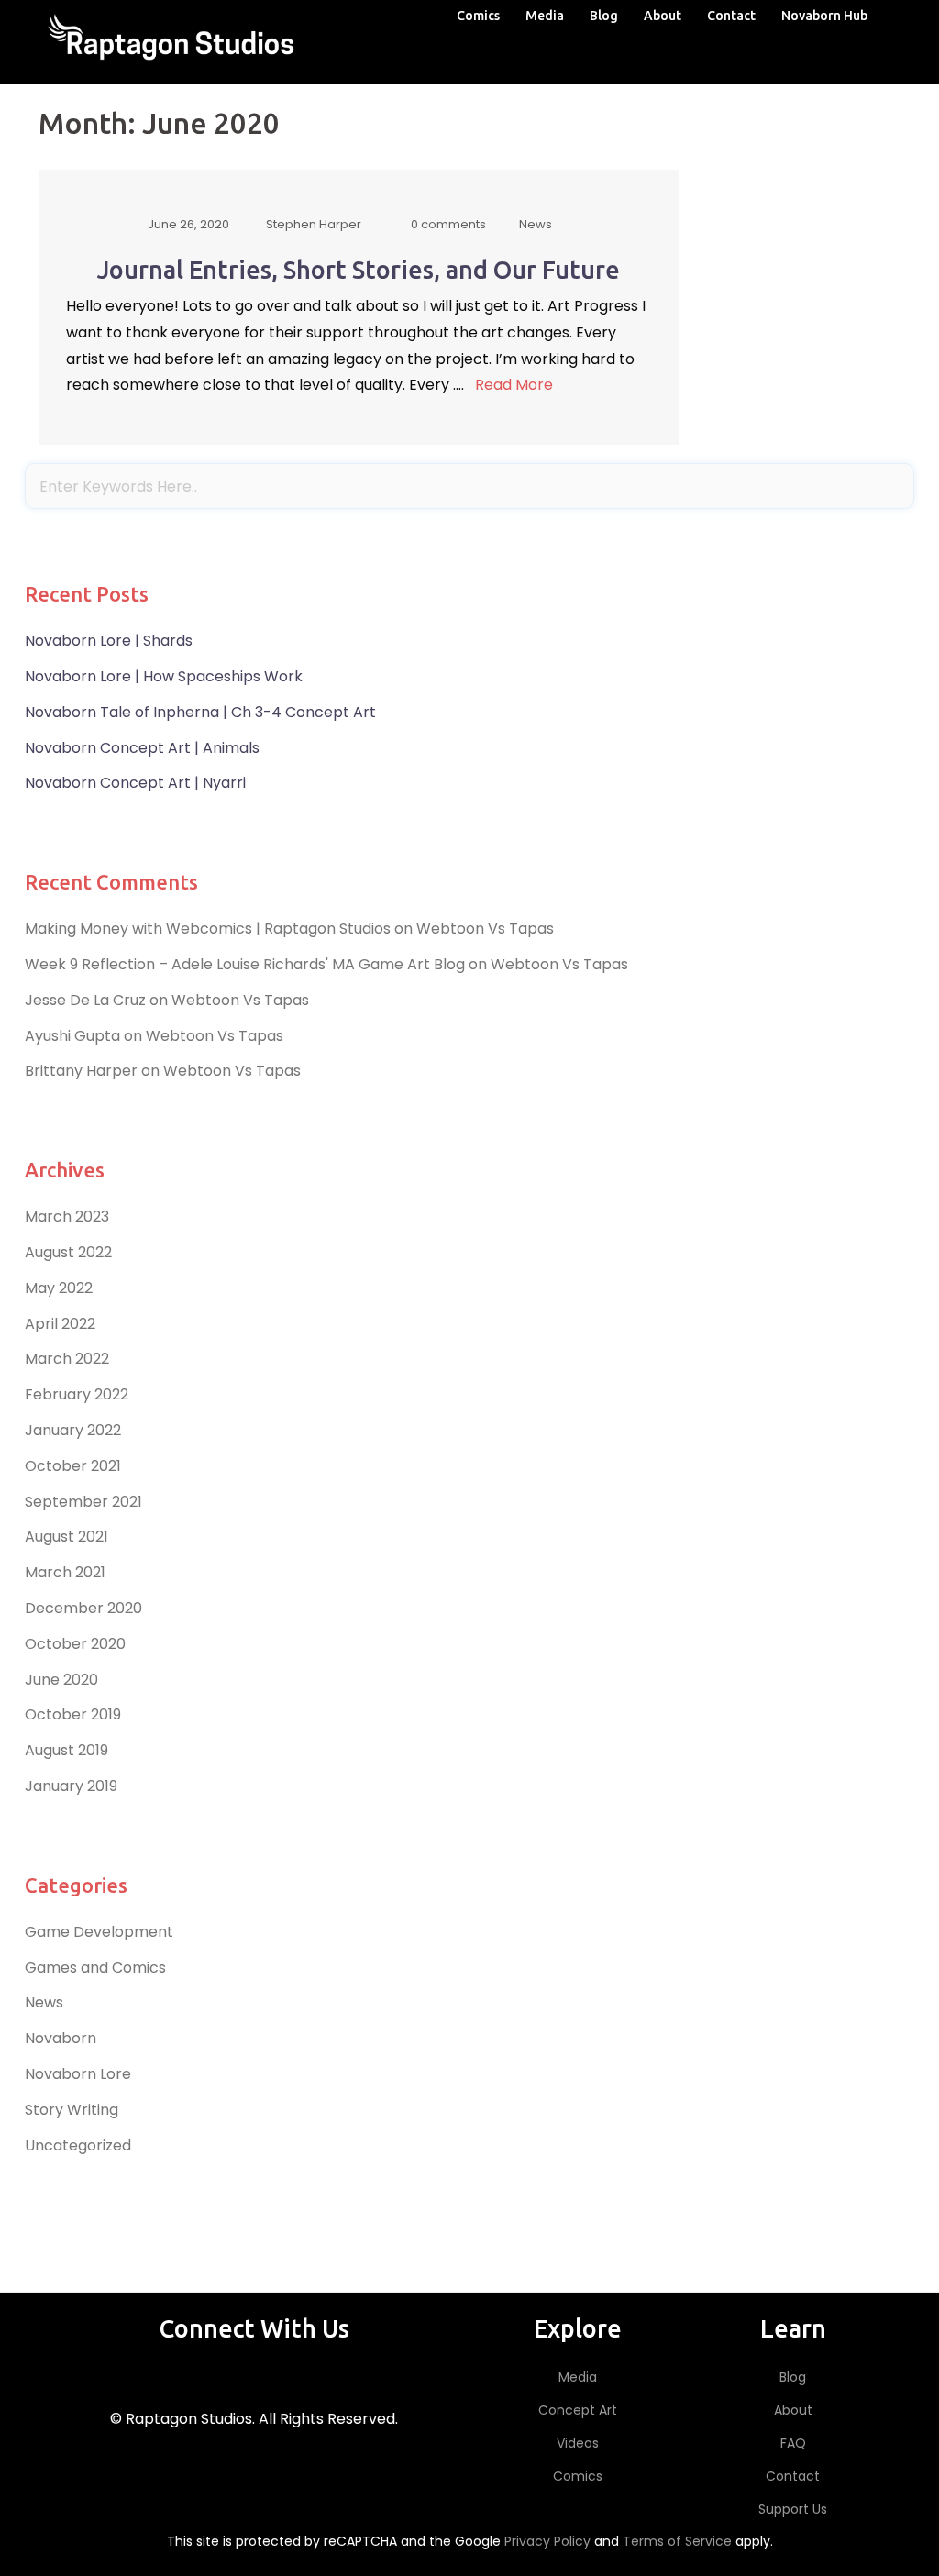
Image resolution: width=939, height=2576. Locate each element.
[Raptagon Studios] (173, 41)
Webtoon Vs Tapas (485, 929)
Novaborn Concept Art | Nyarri (135, 783)
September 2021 (83, 1502)
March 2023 (67, 1216)
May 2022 (59, 1288)
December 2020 (83, 1608)
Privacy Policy (547, 2541)
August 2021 (66, 1537)
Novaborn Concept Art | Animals (142, 748)
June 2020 (61, 1680)
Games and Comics (95, 1968)
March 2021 (65, 1572)
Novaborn (61, 2038)
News (44, 2002)
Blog (604, 16)
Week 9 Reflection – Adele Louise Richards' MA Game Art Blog (245, 964)
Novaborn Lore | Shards (109, 641)
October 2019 (73, 1714)
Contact (731, 16)
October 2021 (73, 1466)
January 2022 (73, 1430)
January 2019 (71, 1786)
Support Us (793, 2509)
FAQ (793, 2443)
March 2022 (67, 1359)
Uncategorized (78, 2145)
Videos (578, 2443)
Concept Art (578, 2410)
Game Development (99, 1932)
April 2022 (60, 1324)
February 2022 (77, 1394)
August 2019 (66, 1750)
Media (545, 16)
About (663, 16)
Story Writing (72, 2110)
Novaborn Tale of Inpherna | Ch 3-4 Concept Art (200, 712)
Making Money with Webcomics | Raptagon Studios (208, 929)
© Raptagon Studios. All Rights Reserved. (254, 2419)
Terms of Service (677, 2541)
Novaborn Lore (78, 2074)
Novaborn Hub (824, 16)
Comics (478, 16)
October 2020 (75, 1644)
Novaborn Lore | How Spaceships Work (164, 676)
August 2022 (68, 1252)
